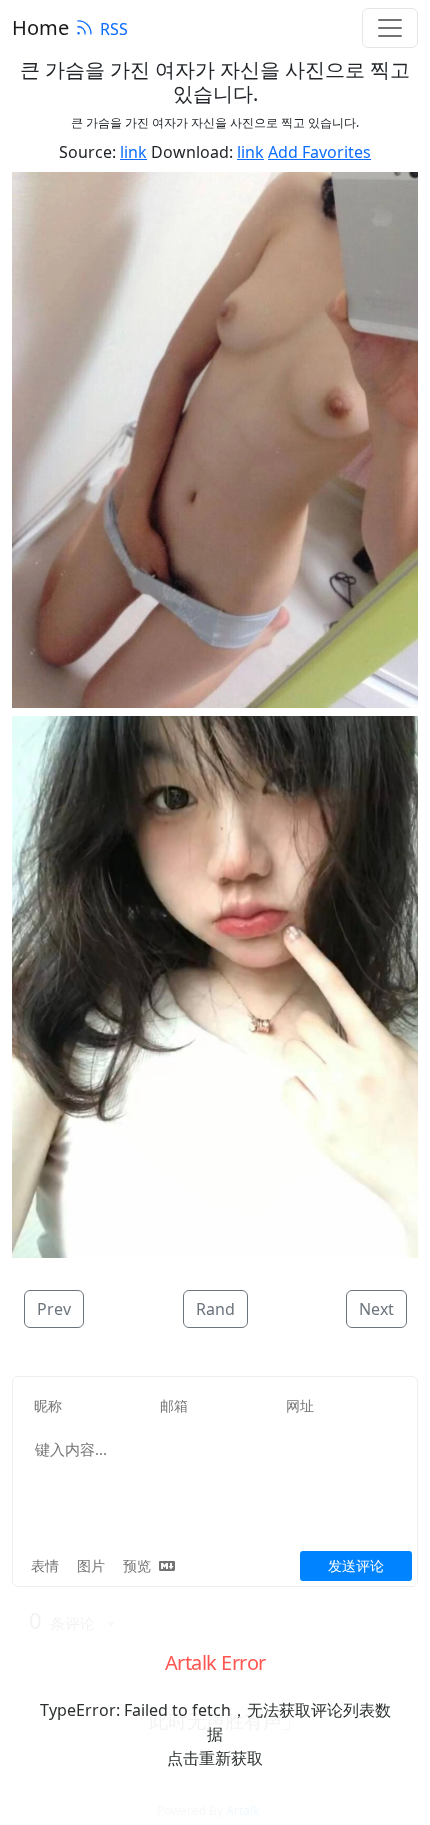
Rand (215, 1309)
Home (40, 27)
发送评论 (356, 1565)
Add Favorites (319, 152)
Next (376, 1309)
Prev (54, 1309)
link (133, 152)
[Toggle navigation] (390, 28)
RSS (114, 29)
